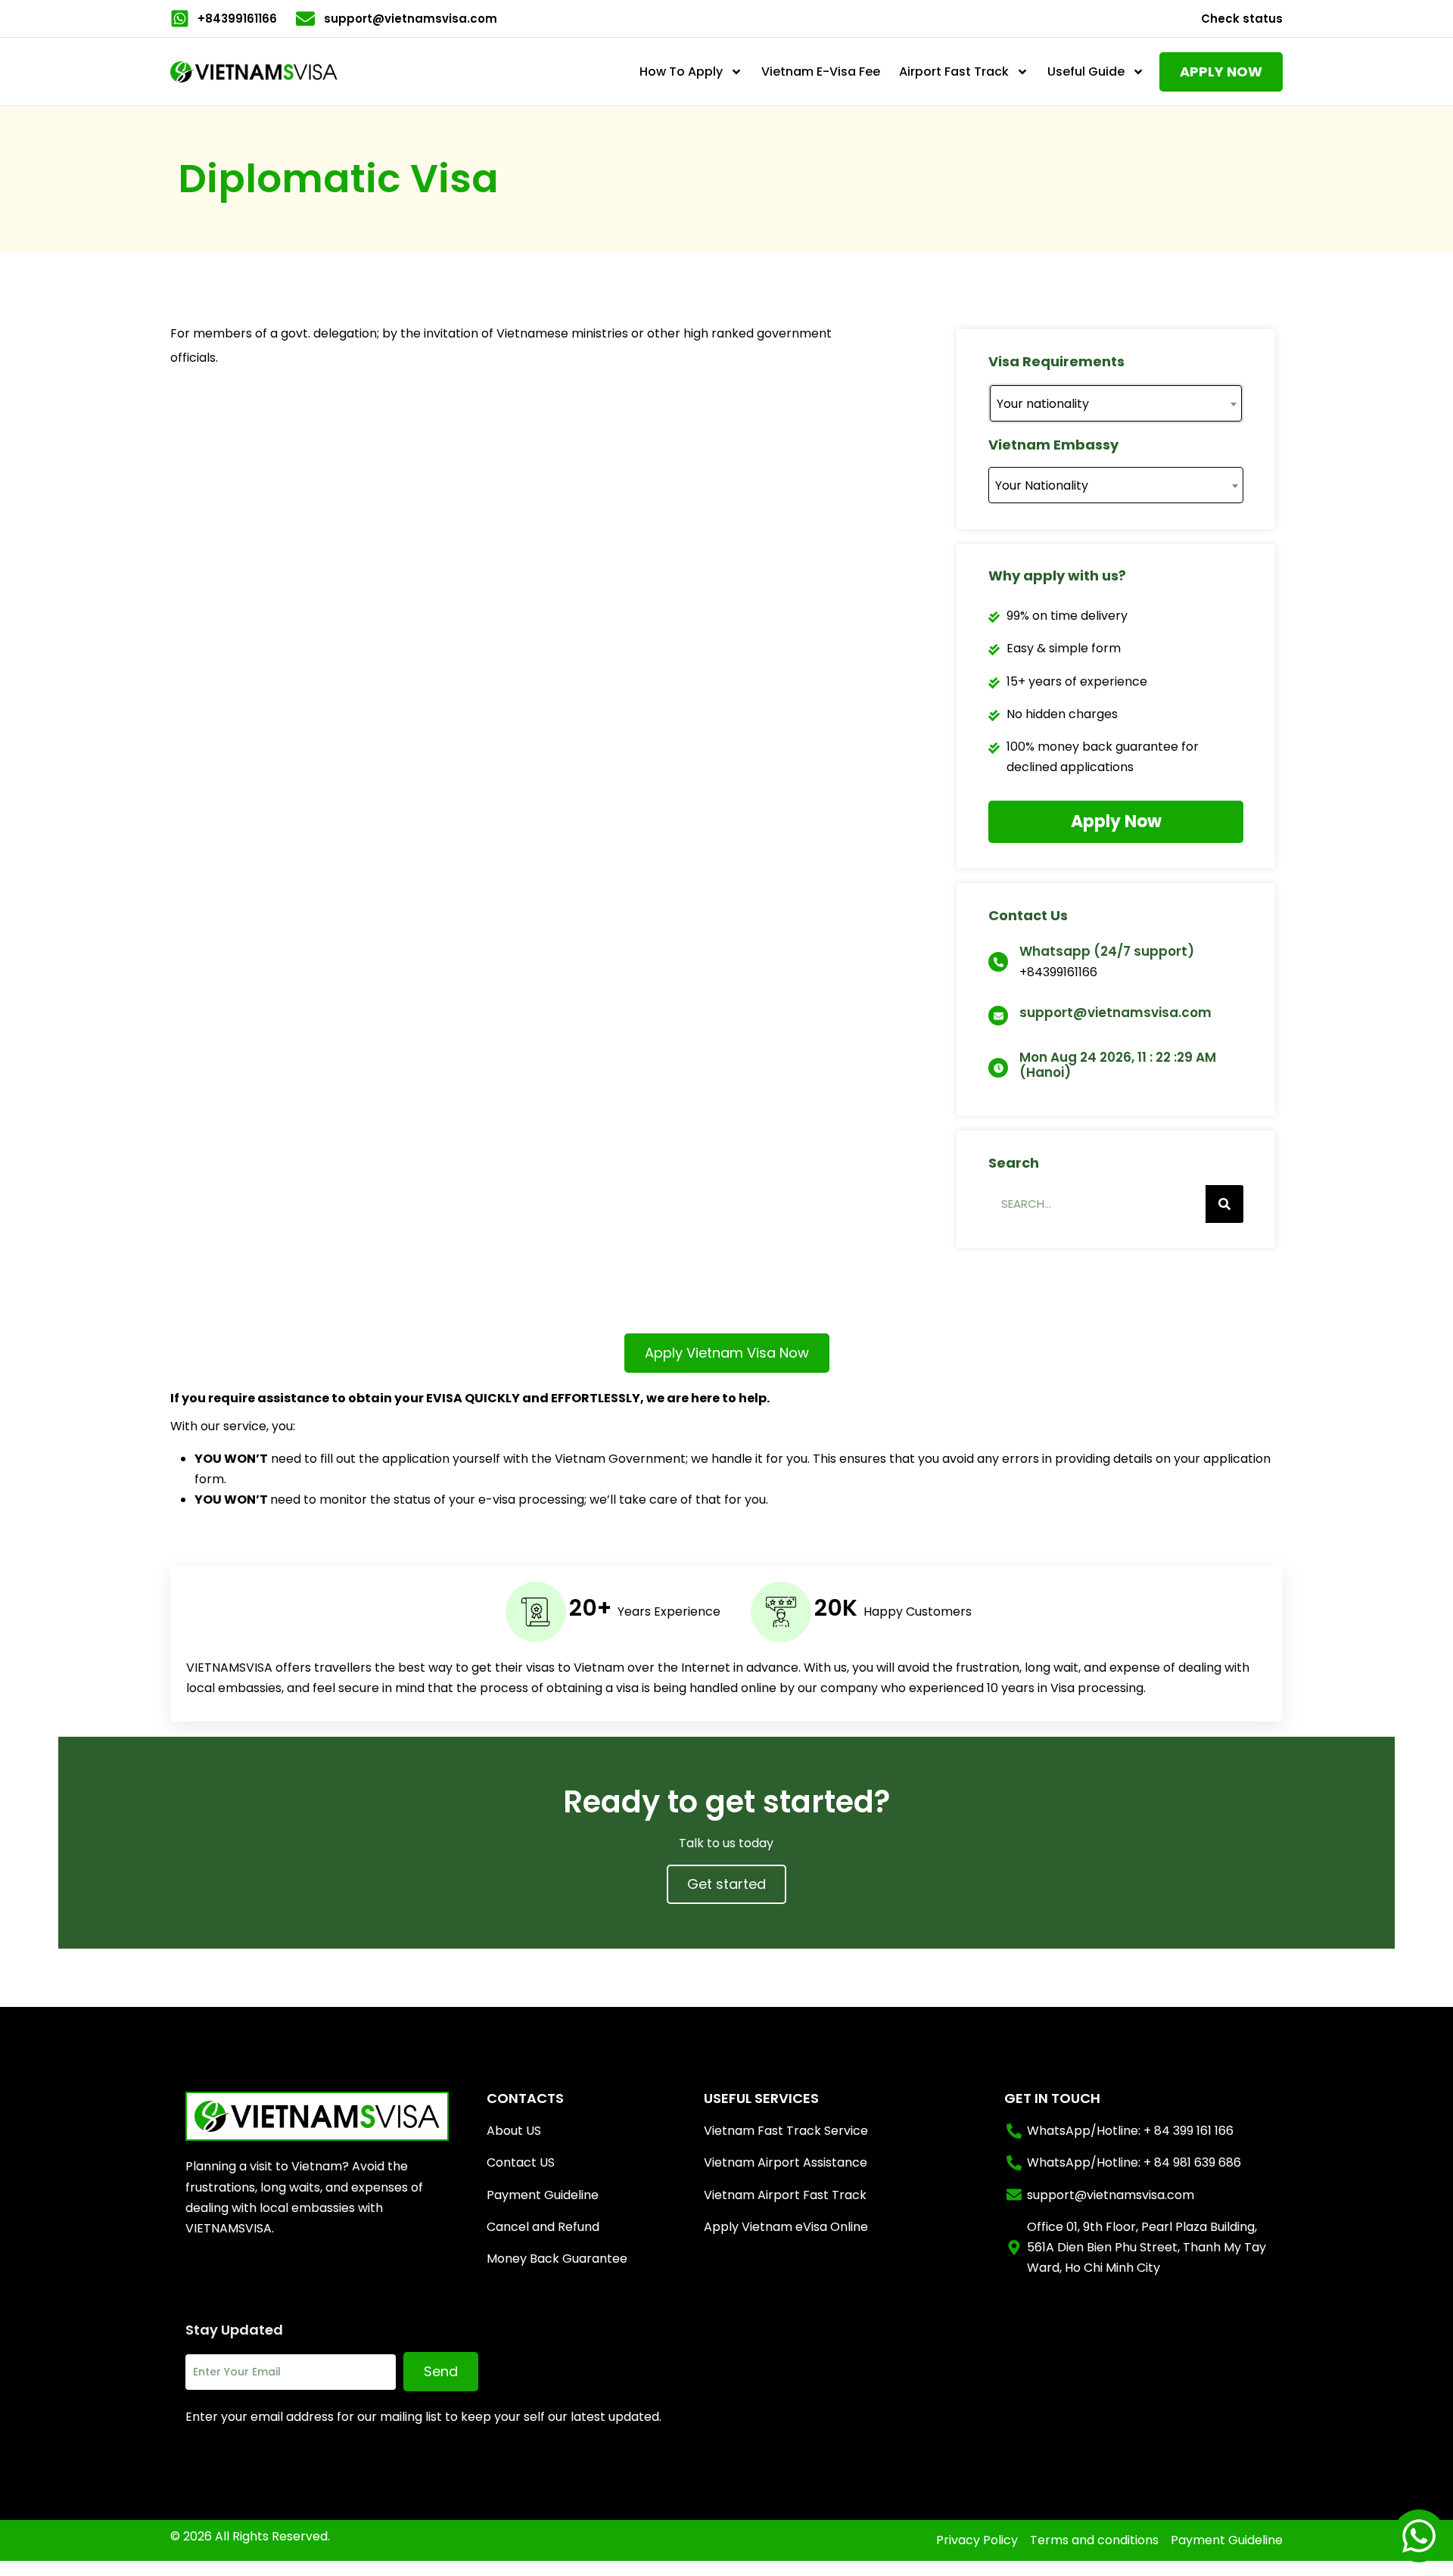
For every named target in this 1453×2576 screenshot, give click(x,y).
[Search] (1224, 1204)
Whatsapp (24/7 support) (1107, 951)
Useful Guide (1086, 72)
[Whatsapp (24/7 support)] (998, 962)
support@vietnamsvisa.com (1115, 1013)
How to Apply (681, 72)
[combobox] (1116, 403)
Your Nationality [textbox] (1042, 485)
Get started (726, 1884)
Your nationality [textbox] (1043, 404)
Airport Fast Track (954, 72)
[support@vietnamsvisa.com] (998, 1016)
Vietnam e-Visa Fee (821, 72)
